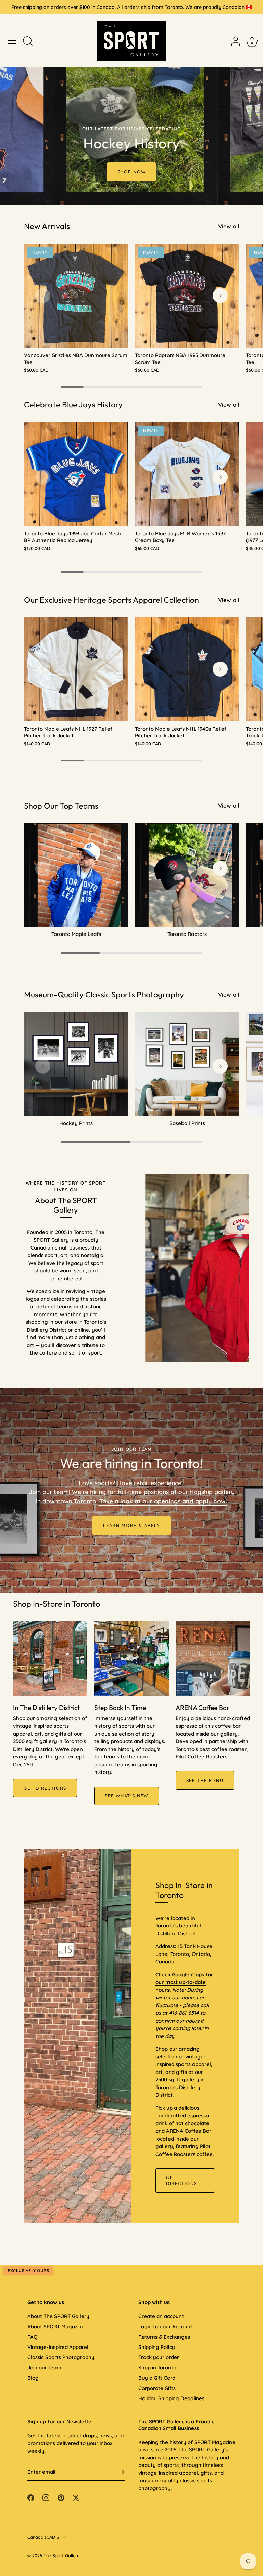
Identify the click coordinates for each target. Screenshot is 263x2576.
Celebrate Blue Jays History (73, 404)
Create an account (161, 2316)
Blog (33, 2378)
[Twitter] (76, 2497)
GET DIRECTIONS (45, 1788)
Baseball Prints (187, 1123)
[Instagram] (46, 2497)
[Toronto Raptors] (187, 875)
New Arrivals (47, 226)
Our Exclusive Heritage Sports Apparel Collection (111, 600)
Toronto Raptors (187, 934)
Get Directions (181, 2180)
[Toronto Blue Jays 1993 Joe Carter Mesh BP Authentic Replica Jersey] (76, 474)
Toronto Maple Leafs (76, 934)
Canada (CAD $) (44, 2537)
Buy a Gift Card (157, 2378)
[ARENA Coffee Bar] (213, 1658)
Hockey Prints (76, 1123)
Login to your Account (165, 2326)
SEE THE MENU (205, 1780)
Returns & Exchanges (164, 2337)
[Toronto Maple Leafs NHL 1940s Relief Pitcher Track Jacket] (187, 669)
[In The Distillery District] (50, 1658)
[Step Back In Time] (131, 1658)
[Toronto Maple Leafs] (76, 875)
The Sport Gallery (61, 2555)
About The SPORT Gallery (58, 2316)
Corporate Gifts (157, 2388)
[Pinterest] (61, 2497)
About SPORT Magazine (56, 2326)
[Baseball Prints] (187, 1064)
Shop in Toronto (157, 2368)
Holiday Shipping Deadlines (171, 2398)
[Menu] (12, 41)
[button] (43, 296)
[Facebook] (31, 2497)
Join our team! (45, 2368)
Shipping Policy (157, 2347)
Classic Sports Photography (61, 2357)
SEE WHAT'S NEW (127, 1796)
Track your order (159, 2357)
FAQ (32, 2337)
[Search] (28, 42)
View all (229, 226)
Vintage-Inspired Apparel (58, 2347)
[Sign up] (121, 2472)
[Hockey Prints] (76, 1064)
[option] (131, 103)
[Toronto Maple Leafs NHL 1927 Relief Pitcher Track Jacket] (76, 669)
